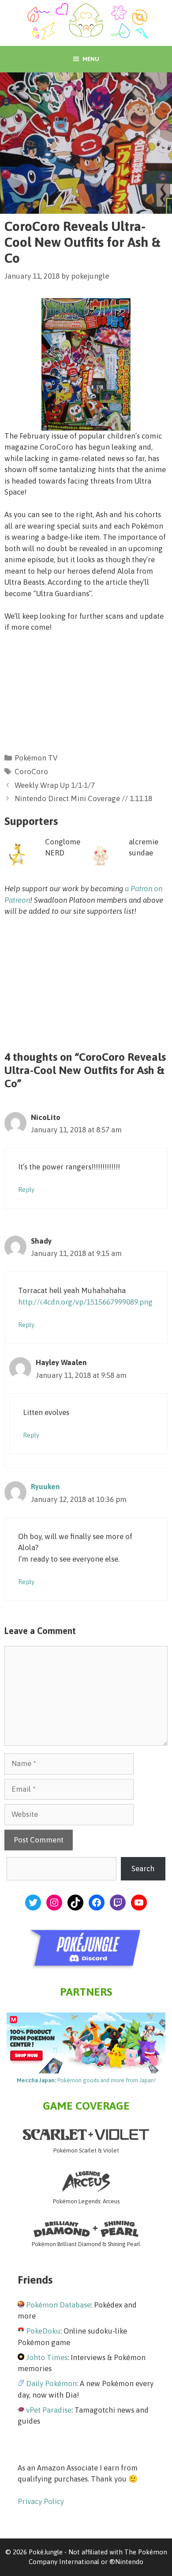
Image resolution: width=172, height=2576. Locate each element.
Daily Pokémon (51, 2383)
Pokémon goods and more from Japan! (86, 2080)
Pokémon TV (36, 758)
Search (143, 1869)
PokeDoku (43, 2331)
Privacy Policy (41, 2501)
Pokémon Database (58, 2305)
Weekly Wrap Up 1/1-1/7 (55, 785)
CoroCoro (31, 772)
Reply (26, 1190)
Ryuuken (45, 1487)
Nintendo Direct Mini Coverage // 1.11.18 (83, 798)
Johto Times (47, 2357)
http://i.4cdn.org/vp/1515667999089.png (85, 1302)
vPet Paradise (49, 2410)
